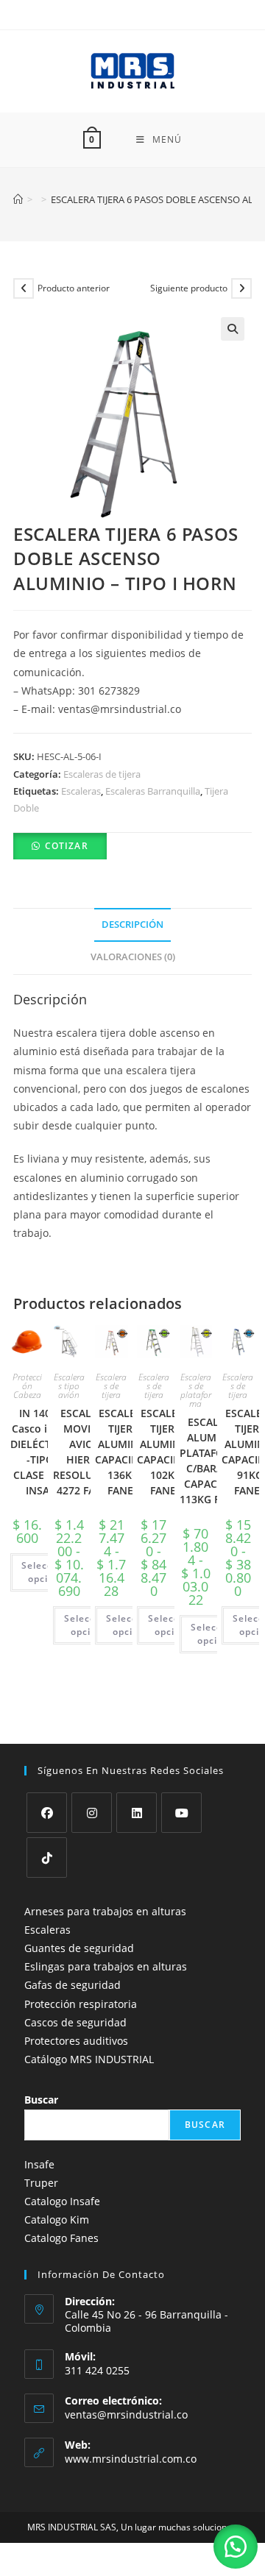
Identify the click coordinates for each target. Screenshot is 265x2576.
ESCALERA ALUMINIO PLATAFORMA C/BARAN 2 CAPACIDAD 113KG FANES (213, 1461)
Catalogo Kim (57, 2220)
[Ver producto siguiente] (241, 288)
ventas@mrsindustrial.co (126, 2414)
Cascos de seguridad (75, 2022)
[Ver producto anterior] (24, 288)
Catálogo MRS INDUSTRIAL (89, 2059)
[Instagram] (92, 1813)
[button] (233, 329)
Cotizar (67, 846)
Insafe (39, 2164)
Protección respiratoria (81, 2004)
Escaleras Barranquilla (153, 791)
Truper (41, 2183)
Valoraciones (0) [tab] (133, 957)
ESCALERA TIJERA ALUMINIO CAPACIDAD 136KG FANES (124, 1452)
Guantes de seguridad (79, 1948)
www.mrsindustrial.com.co (131, 2459)
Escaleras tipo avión (69, 1386)
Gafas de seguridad (73, 1985)
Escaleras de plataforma (196, 1390)
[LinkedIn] (137, 1813)
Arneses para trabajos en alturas (105, 1911)
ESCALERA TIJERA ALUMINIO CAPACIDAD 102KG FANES (166, 1452)
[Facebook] (47, 1813)
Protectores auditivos (76, 2041)
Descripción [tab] (132, 925)
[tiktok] (47, 1858)
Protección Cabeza (27, 1386)
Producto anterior (74, 288)
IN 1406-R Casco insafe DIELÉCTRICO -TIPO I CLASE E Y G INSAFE (43, 1452)
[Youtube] (181, 1813)
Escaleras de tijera (102, 774)
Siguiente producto (189, 288)
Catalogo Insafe (62, 2201)
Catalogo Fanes (61, 2238)
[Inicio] (18, 199)
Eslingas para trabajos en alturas (106, 1966)
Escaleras (81, 791)
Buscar (41, 2100)
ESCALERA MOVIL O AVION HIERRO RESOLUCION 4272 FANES (86, 1452)
